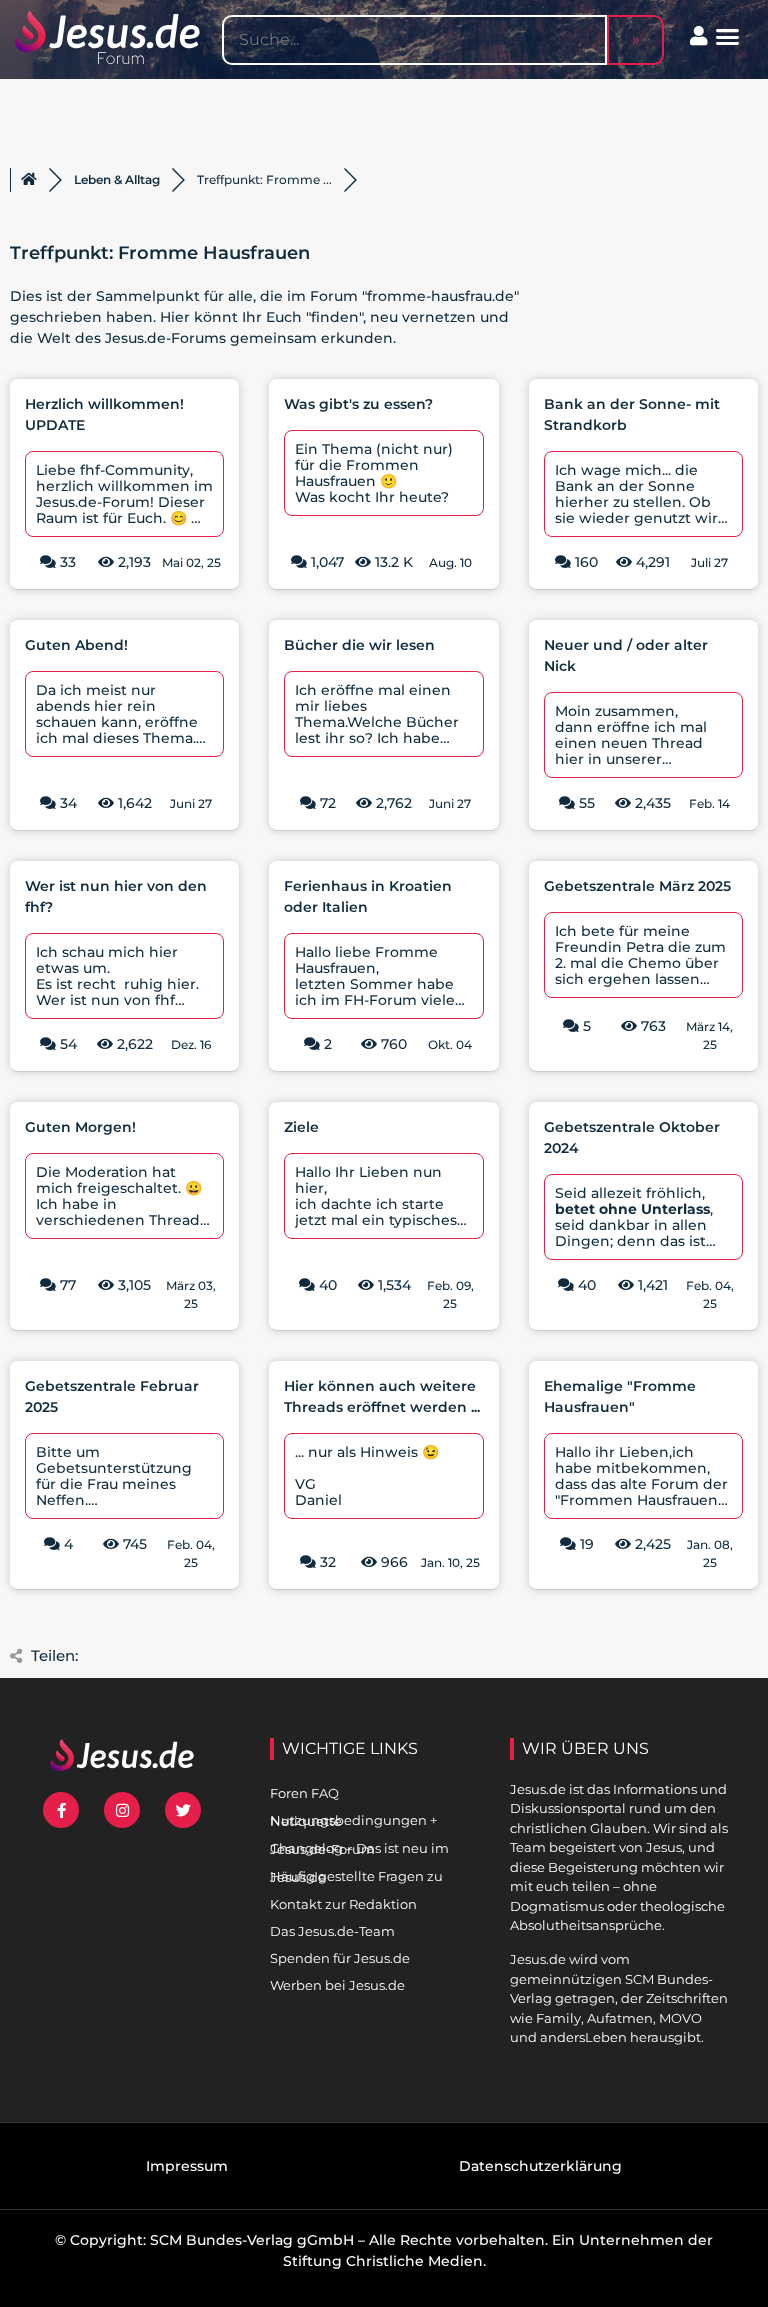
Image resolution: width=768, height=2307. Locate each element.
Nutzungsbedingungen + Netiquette (353, 1820)
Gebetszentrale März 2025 (637, 886)
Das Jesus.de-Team (332, 1931)
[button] (728, 37)
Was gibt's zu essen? (358, 404)
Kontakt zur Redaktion (343, 1904)
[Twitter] (183, 1810)
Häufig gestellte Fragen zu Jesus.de (356, 1876)
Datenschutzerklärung (540, 2166)
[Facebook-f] (61, 1810)
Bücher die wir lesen (359, 645)
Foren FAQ (304, 1793)
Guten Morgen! (80, 1127)
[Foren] (29, 180)
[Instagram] (122, 1810)
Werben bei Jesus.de (337, 1985)
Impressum (187, 2166)
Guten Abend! (76, 645)
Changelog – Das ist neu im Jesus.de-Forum (359, 1848)
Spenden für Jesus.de (340, 1958)
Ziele (301, 1127)
